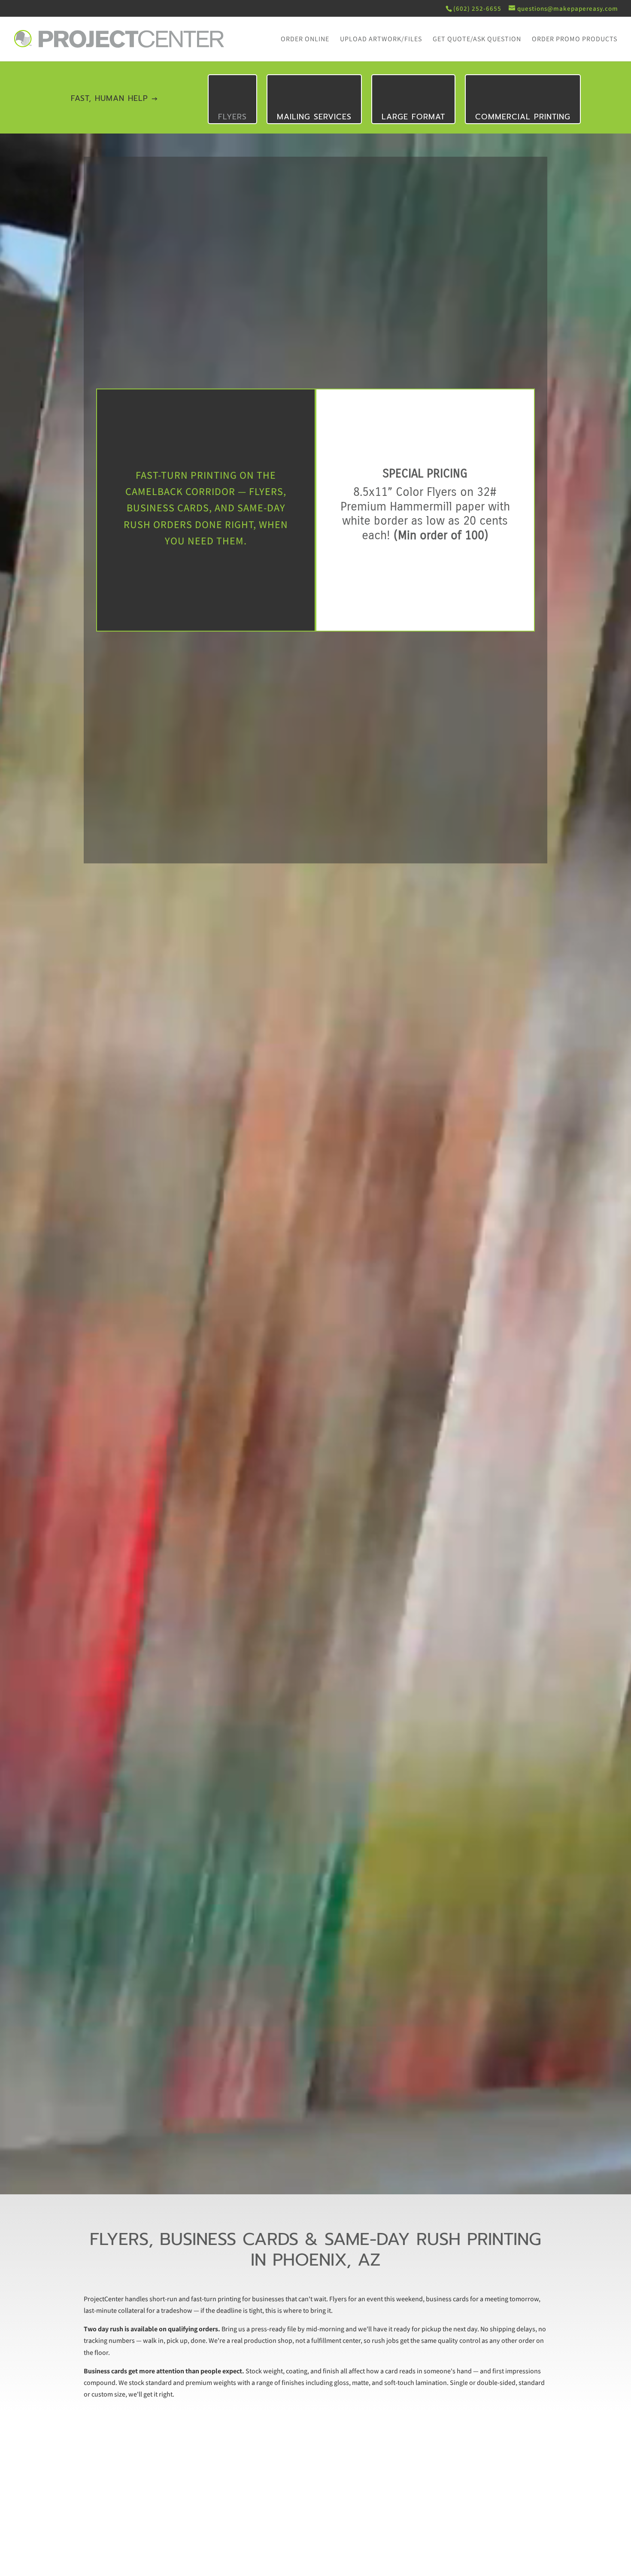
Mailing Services (314, 117)
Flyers (232, 117)
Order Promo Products (575, 40)
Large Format (413, 117)
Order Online (305, 40)
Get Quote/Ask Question (477, 40)
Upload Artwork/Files (381, 40)
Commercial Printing (523, 117)
